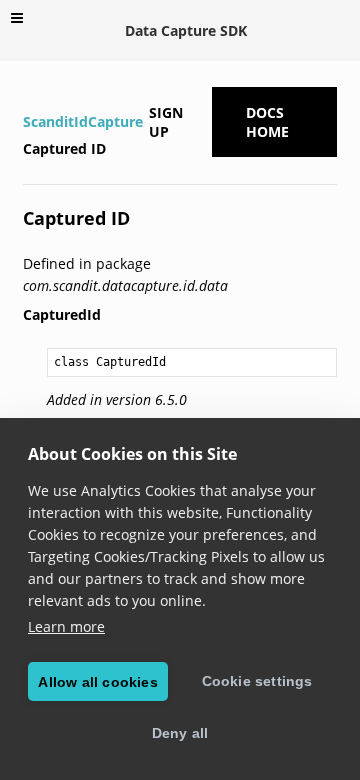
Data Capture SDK (186, 30)
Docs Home (267, 122)
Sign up (166, 122)
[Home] (25, 95)
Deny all (180, 733)
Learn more (66, 626)
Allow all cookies (97, 682)
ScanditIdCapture (83, 121)
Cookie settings (257, 681)
